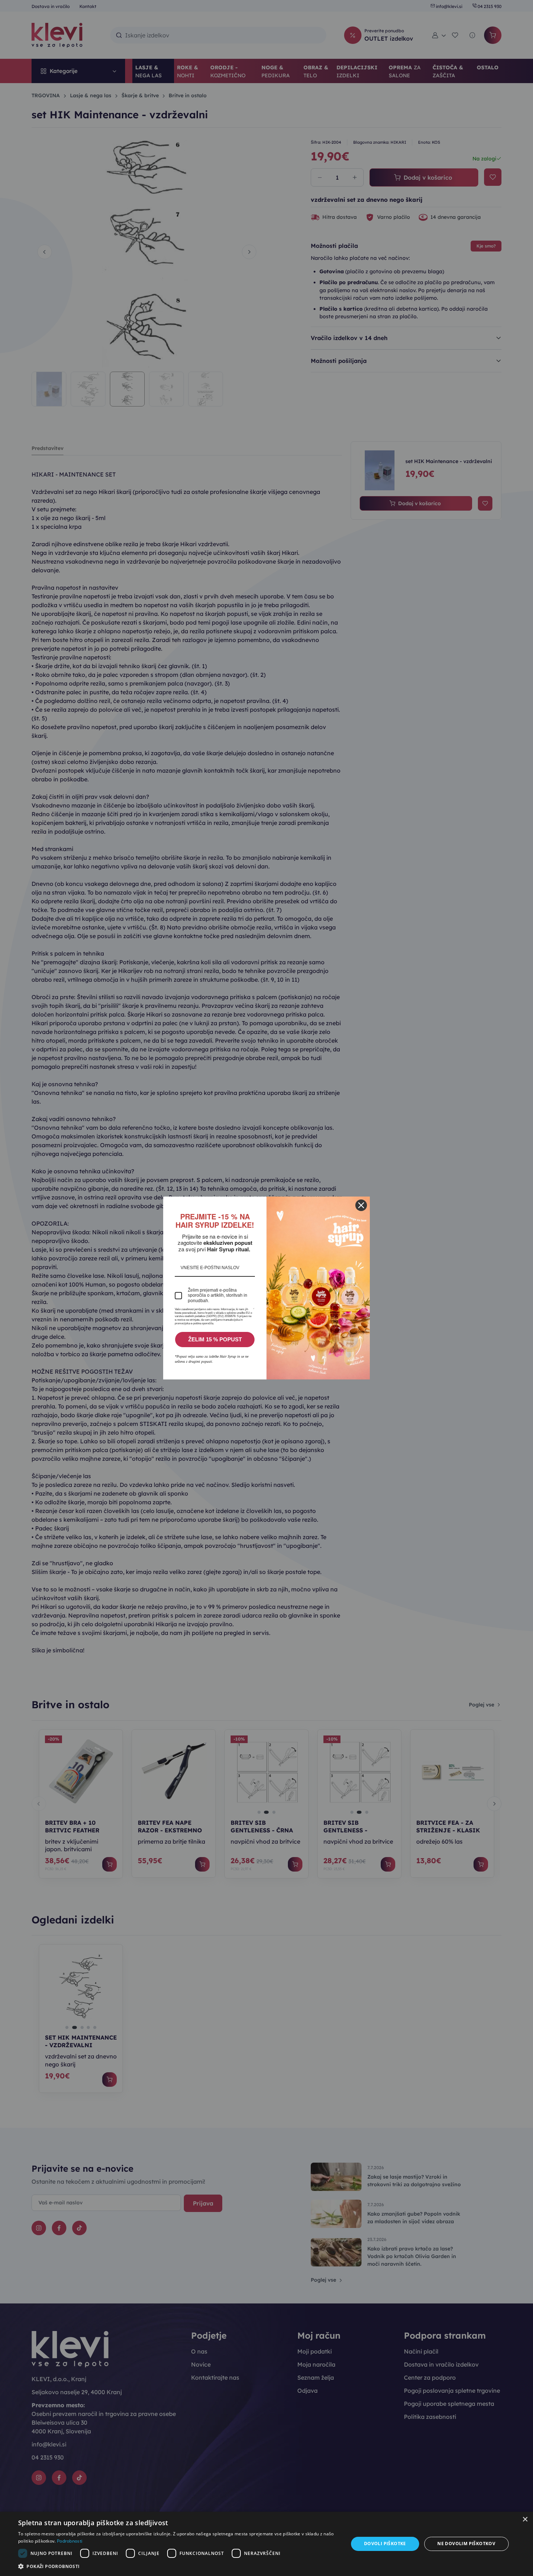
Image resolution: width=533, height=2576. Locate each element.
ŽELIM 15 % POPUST (215, 1343)
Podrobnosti (70, 2541)
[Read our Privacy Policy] (254, 1314)
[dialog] (266, 2544)
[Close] (361, 1205)
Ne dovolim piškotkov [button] (466, 2544)
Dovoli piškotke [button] (385, 2544)
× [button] (525, 2520)
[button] (178, 2566)
